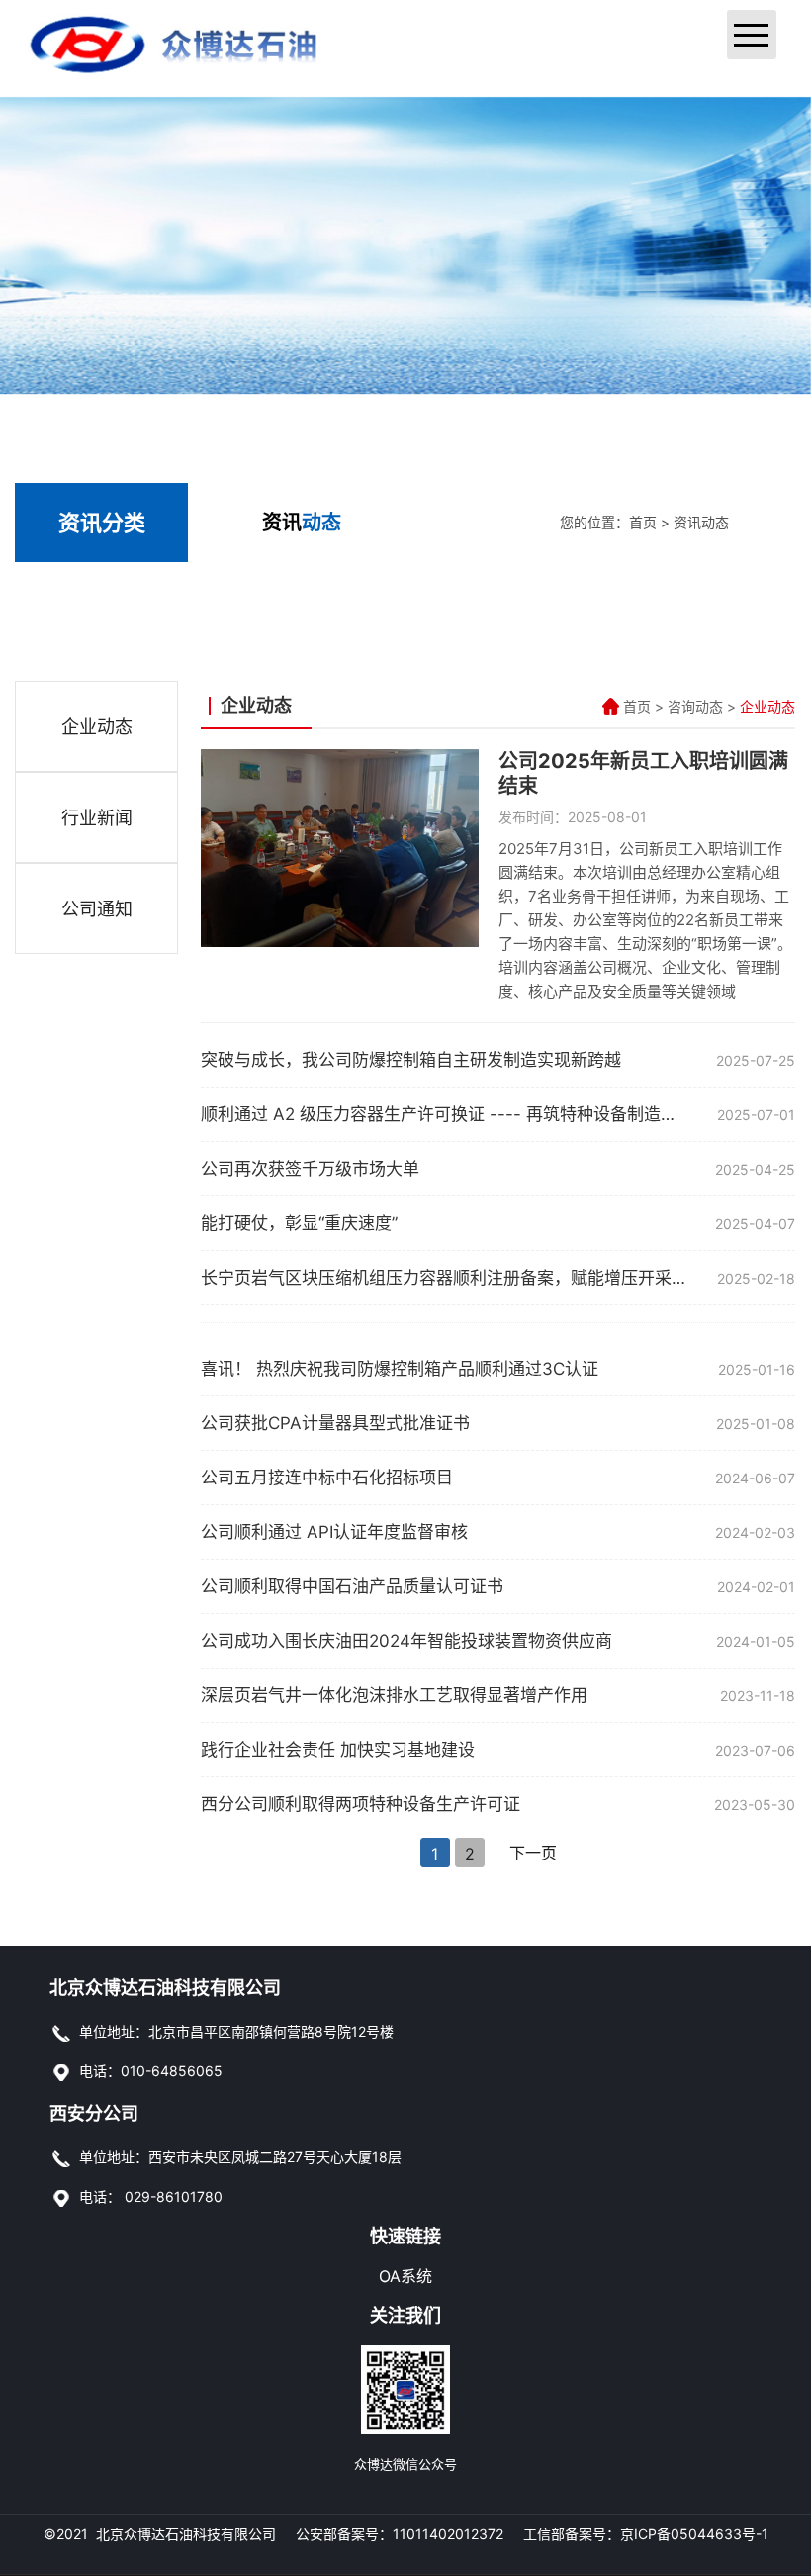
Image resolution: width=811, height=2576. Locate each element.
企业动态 (97, 727)
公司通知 (97, 909)
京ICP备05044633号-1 (694, 2534)
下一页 (533, 1853)
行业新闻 (97, 818)
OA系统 (405, 2276)
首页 (643, 522)
